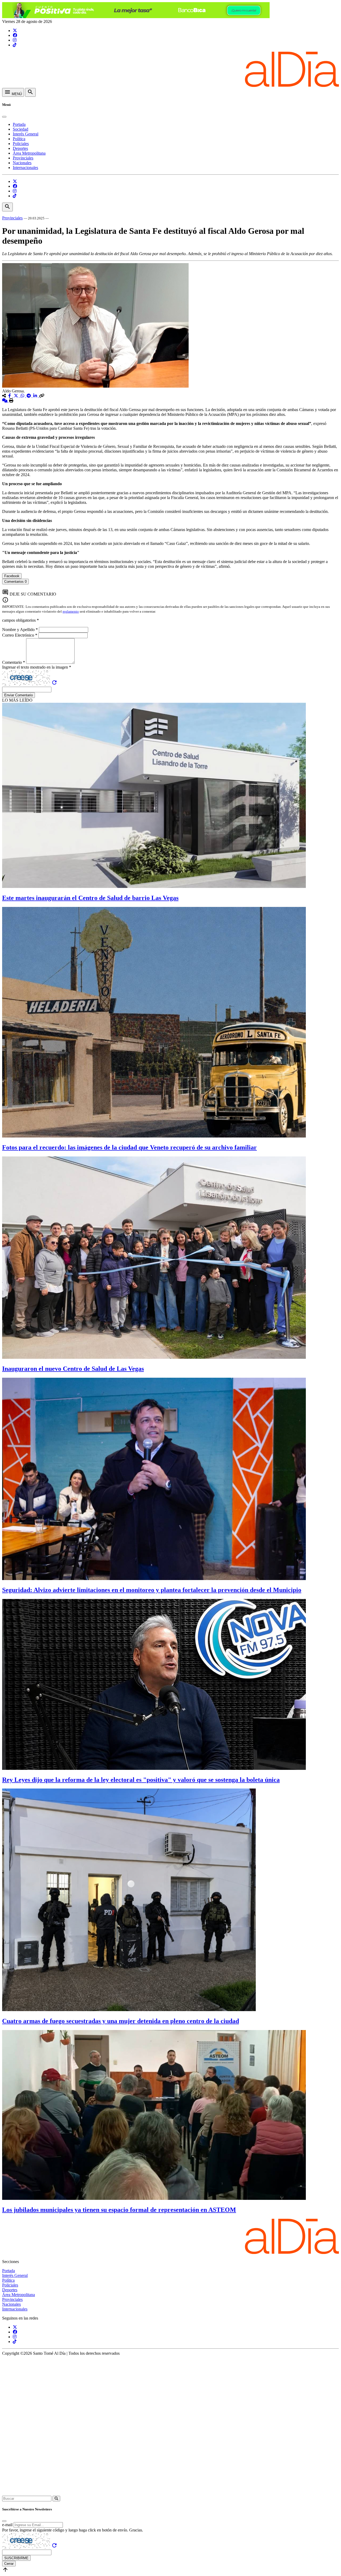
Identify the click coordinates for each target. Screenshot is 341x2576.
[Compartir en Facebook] (10, 396)
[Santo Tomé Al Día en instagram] (15, 40)
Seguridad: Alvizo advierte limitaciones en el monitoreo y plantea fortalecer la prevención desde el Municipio (152, 1590)
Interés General (26, 134)
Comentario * (14, 662)
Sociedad (21, 129)
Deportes (20, 148)
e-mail (7, 2525)
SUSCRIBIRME (16, 2558)
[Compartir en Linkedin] (36, 396)
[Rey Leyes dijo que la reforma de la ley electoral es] (154, 1768)
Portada (19, 124)
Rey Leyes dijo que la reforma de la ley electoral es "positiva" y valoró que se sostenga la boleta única (141, 1780)
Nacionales (22, 163)
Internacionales (25, 168)
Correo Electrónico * (20, 635)
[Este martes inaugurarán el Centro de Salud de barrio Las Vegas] (154, 887)
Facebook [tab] (12, 576)
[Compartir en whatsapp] (23, 396)
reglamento (71, 611)
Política (19, 139)
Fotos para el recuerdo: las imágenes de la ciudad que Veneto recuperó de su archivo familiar (129, 1147)
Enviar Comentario (19, 695)
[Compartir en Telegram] (29, 396)
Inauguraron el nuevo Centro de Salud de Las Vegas (73, 1369)
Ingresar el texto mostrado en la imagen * (37, 667)
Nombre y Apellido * (21, 630)
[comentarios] (5, 401)
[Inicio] (170, 85)
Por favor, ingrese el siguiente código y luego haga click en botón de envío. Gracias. (73, 2530)
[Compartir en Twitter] (17, 396)
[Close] (4, 117)
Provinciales (23, 158)
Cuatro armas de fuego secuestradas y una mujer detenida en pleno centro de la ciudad (121, 2021)
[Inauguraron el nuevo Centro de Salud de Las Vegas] (154, 1357)
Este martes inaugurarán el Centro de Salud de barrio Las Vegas (90, 898)
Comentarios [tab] (15, 582)
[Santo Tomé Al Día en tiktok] (15, 45)
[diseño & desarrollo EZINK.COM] (170, 2493)
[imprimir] (11, 401)
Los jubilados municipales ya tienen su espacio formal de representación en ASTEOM (119, 2210)
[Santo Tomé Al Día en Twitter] (15, 31)
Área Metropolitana (29, 153)
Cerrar (9, 2564)
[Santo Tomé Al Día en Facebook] (15, 35)
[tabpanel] (170, 587)
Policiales (21, 144)
